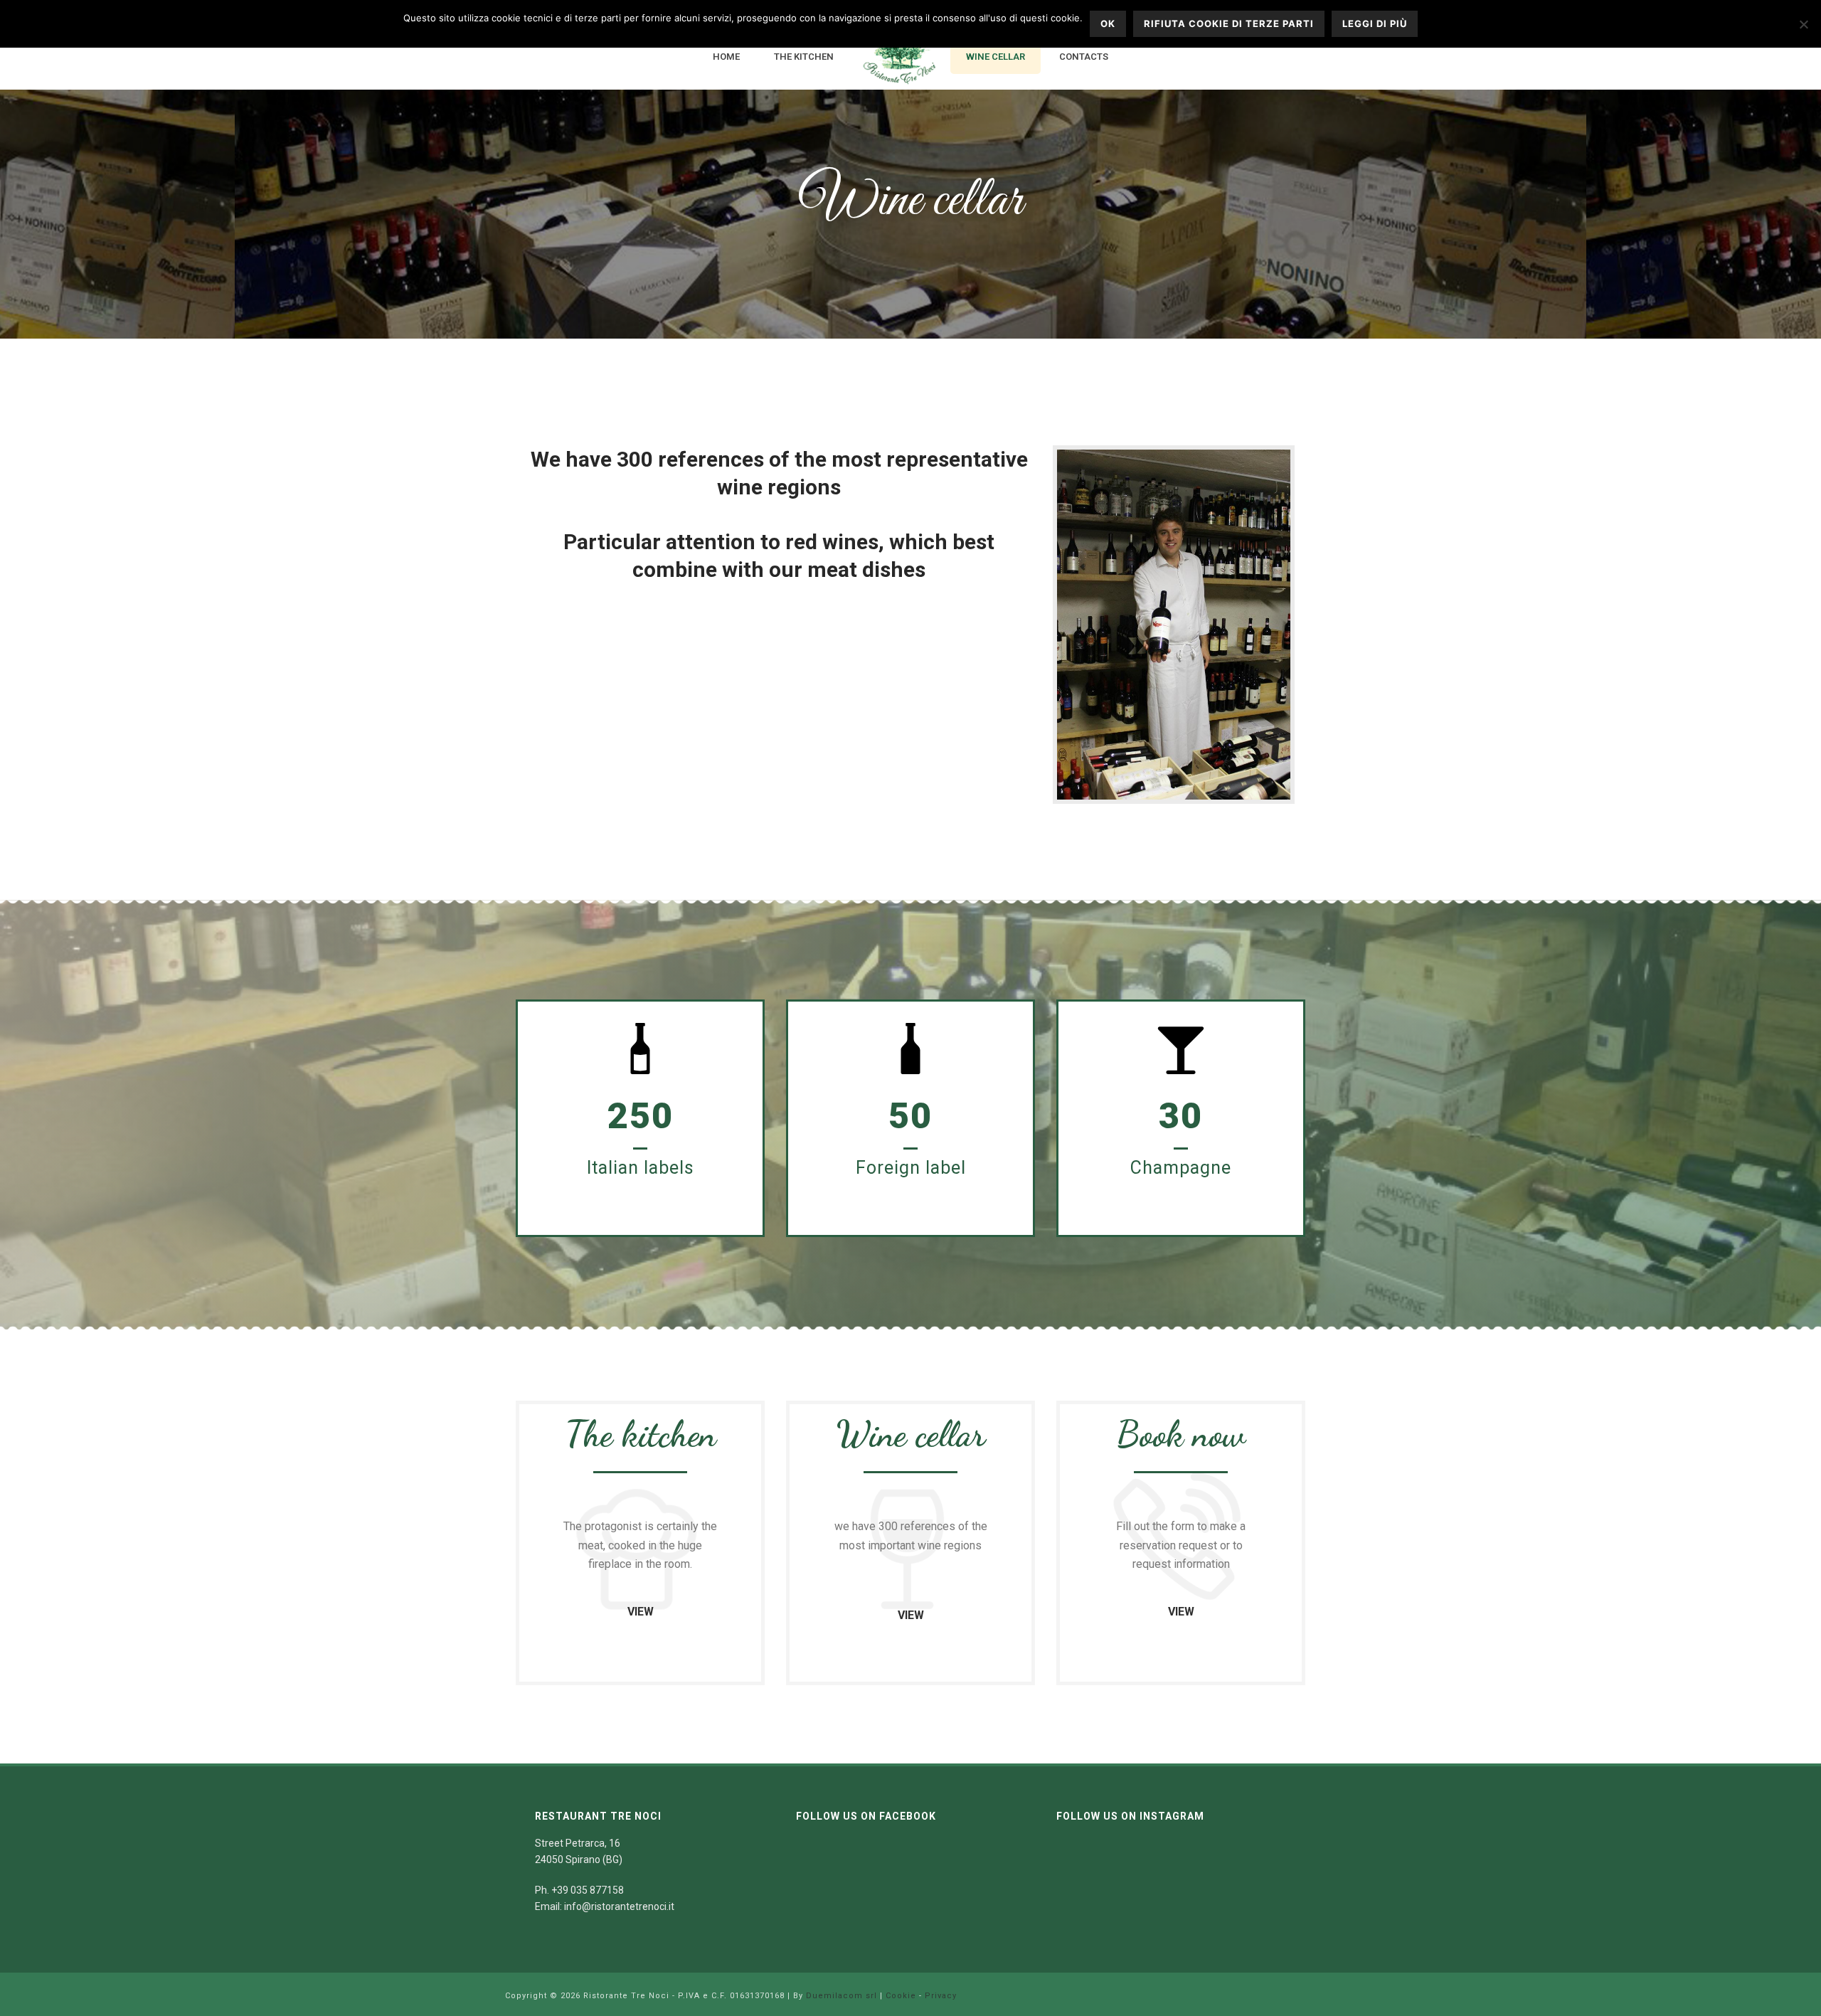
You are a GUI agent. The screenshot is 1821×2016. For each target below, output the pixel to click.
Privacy (941, 1996)
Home (726, 57)
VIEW (641, 1612)
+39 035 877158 (588, 1890)
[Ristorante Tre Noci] (900, 58)
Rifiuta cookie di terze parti (1229, 23)
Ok (1108, 23)
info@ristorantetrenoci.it (619, 1906)
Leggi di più (1375, 23)
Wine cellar (996, 57)
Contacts (1084, 57)
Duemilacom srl (842, 1996)
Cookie (901, 1996)
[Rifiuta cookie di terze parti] (1803, 24)
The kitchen (804, 57)
